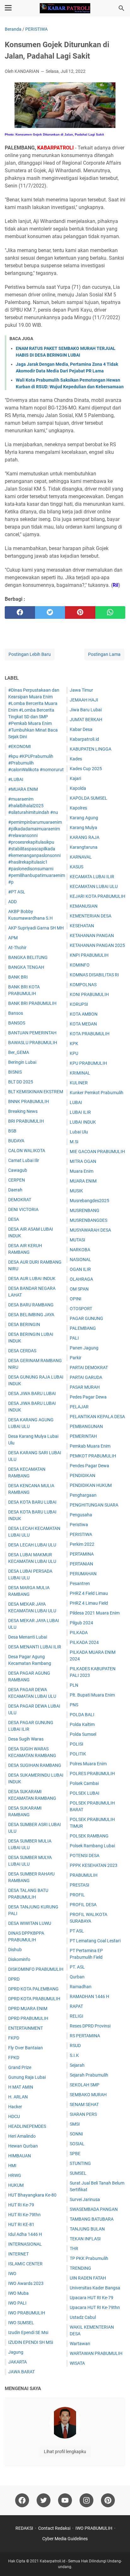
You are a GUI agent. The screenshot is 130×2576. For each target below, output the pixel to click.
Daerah (15, 1190)
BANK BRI (18, 977)
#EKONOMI (20, 746)
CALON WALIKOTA (27, 1151)
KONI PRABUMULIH (89, 994)
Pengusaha (81, 1515)
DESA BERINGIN (24, 1324)
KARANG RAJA (85, 837)
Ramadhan (81, 1987)
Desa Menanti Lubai (28, 1637)
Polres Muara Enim (88, 1764)
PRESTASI (80, 1885)
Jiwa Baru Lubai (86, 710)
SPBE (75, 2154)
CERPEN (17, 1180)
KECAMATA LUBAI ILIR (92, 877)
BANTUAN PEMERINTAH (32, 1033)
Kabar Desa (81, 729)
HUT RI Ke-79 (21, 2205)
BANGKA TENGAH (26, 967)
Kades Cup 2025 (86, 769)
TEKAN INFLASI (85, 2239)
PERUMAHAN (83, 1574)
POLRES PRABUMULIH (92, 1773)
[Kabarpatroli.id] (65, 8)
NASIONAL (80, 1259)
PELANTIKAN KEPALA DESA (97, 1417)
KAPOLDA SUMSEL (89, 798)
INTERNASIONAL (25, 2244)
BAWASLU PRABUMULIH (33, 1043)
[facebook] (20, 612)
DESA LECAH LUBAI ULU (32, 1545)
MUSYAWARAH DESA (90, 1230)
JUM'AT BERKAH (86, 720)
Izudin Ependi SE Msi (28, 2332)
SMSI (75, 2124)
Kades (76, 759)
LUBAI (76, 1102)
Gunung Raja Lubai (27, 2077)
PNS (74, 1705)
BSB (12, 1131)
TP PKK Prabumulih (89, 2258)
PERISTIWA (81, 1534)
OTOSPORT (81, 1309)
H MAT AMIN (21, 2087)
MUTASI (77, 1240)
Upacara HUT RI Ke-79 (92, 2298)
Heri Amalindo (22, 2136)
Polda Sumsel (83, 1734)
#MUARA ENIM (23, 789)
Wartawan (80, 2344)
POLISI (77, 1744)
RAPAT (76, 2006)
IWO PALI (17, 2303)
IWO (12, 2274)
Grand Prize (20, 2067)
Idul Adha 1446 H (25, 2234)
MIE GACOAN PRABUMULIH (97, 1152)
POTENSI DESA (85, 1856)
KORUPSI (79, 1004)
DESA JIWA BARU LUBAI (32, 1393)
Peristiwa (79, 1525)
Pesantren (80, 1583)
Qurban (77, 1977)
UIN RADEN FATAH (88, 2278)
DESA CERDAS (22, 1351)
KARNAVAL (81, 857)
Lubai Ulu (79, 1132)
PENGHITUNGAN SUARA (94, 1505)
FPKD (14, 2058)
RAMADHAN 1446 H (89, 1996)
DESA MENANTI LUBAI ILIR (35, 1647)
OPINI (76, 1299)
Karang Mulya (83, 828)
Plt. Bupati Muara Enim (92, 1695)
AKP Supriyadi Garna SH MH (36, 928)
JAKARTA (18, 2362)
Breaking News (23, 1111)
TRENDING (80, 2268)
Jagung (16, 2352)
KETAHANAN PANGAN (92, 936)
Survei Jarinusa (85, 2199)
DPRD (14, 1979)
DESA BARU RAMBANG (31, 1305)
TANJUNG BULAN (87, 2229)
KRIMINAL (80, 1073)
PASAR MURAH (85, 1387)
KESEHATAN (82, 926)
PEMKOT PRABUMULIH (93, 1456)
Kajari (75, 778)
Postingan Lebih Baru (30, 654)
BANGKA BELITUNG (28, 957)
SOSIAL (77, 2144)
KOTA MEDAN (83, 1024)
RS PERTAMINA (85, 2036)
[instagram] (86, 2500)
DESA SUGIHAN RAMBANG (35, 1765)
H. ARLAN (18, 2097)
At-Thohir (17, 948)
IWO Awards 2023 (26, 2283)
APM (13, 938)
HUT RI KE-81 (21, 2224)
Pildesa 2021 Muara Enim (95, 1613)
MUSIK (76, 1191)
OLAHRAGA (81, 1279)
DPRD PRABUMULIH (28, 2018)
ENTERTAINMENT (26, 2028)
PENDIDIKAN (83, 1475)
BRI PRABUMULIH (26, 1121)
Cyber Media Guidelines (65, 2539)
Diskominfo (19, 1959)
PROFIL (77, 1895)
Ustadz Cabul (83, 2317)
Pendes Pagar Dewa (89, 1466)
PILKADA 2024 (84, 1642)
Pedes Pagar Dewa (88, 1397)
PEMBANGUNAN (86, 1426)
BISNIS (15, 1072)
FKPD (14, 2038)
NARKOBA (80, 1250)
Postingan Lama (104, 654)
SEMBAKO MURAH (88, 2095)
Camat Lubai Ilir (24, 1160)
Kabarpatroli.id (84, 739)
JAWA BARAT (21, 2372)
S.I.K (74, 2055)
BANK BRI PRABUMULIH (32, 1003)
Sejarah (77, 2065)
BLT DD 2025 (21, 1082)
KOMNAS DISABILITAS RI (94, 975)
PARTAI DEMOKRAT (89, 1367)
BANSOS (17, 1023)
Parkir (76, 1358)
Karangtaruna (84, 847)
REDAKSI (24, 2528)
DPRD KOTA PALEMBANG (33, 1989)
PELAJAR (79, 1407)
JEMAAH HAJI (84, 700)
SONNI (76, 2134)
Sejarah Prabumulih (89, 2075)
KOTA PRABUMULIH (90, 1034)
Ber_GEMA (19, 1052)
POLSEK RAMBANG (89, 1836)
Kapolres (78, 808)
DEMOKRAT (20, 1200)
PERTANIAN (81, 1564)
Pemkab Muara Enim (90, 1446)
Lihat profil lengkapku (65, 2452)
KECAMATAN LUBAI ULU (94, 886)
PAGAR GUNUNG (86, 1318)
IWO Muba (18, 2293)
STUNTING (80, 2163)
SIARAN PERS (83, 2114)
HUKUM (16, 2185)
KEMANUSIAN (84, 906)
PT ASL (77, 1931)
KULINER (79, 1083)
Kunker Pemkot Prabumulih (97, 1093)
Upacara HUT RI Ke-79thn (95, 2307)
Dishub (15, 1950)
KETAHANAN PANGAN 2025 (97, 945)
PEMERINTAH (83, 1436)
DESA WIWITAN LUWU (30, 1923)
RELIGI (77, 2016)
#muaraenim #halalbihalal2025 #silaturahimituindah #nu (33, 806)
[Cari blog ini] (121, 8)
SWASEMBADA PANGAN (94, 2209)
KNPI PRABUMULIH (89, 955)
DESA (14, 1219)
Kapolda (78, 788)
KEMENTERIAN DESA (91, 916)
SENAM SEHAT (84, 2104)
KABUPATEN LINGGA (91, 749)
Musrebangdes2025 (89, 1201)
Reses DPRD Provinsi (90, 2026)
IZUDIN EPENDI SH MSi (31, 2342)
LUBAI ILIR (80, 1112)
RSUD (75, 2046)
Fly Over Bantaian (26, 2048)
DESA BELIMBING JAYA (31, 1315)
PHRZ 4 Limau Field (89, 1603)
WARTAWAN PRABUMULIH (96, 2353)
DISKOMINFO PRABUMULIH (36, 1969)
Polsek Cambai (84, 1783)
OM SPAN (79, 1289)
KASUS (77, 867)
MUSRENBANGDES (89, 1220)
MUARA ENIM (83, 1181)
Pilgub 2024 (81, 1623)
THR (74, 2249)
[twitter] (50, 612)
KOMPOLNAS (83, 985)
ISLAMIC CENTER (25, 2264)
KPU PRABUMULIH (88, 1063)
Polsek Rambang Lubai (92, 1846)
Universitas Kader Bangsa (95, 2288)
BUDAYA (16, 1141)
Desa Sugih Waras (26, 1739)
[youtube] (65, 2500)
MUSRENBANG (85, 1210)
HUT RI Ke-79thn (24, 2215)
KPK (74, 1044)
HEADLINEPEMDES (27, 2126)
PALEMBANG (83, 1328)
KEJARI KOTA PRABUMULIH (98, 896)
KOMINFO (80, 965)
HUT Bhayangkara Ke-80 (32, 2195)
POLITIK (78, 1754)
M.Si (74, 1142)
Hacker (15, 2107)
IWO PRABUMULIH (27, 2313)
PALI (74, 1338)
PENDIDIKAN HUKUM (91, 1485)
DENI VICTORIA (23, 1209)
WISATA (77, 2363)
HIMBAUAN (20, 2156)
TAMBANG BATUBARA (92, 2219)
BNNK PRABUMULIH (29, 1101)
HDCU (14, 2116)
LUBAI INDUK (83, 1122)
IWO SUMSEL (21, 2323)
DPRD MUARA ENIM (28, 2008)
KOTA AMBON (84, 1014)
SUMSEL (78, 2173)
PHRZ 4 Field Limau (89, 1593)
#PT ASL (17, 892)
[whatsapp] (110, 612)
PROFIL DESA (83, 1905)
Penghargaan (83, 1495)
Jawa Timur (81, 690)
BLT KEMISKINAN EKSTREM (36, 1092)
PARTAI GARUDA (86, 1377)
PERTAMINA (82, 1554)
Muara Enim (82, 1171)
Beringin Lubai (22, 1062)
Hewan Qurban (23, 2146)
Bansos (16, 1013)
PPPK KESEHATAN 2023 (94, 1865)
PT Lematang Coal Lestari (95, 1941)
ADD (12, 902)
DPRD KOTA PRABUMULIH (34, 1999)
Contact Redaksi (54, 2528)
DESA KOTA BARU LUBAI (32, 1502)
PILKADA (79, 1633)
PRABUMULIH (84, 1875)
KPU (74, 1053)
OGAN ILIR (80, 1269)
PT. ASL (77, 1967)
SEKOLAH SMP (85, 2085)
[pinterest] (80, 612)
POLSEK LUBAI (85, 1793)
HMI (12, 2166)
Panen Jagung (84, 1348)
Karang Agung (84, 818)
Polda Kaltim (82, 1724)
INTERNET (18, 2254)
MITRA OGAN (83, 1161)
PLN (74, 1685)
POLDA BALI (82, 1715)
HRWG (15, 2175)
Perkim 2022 (82, 1544)
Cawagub (18, 1170)
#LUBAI (16, 779)
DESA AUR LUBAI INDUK (32, 1278)
